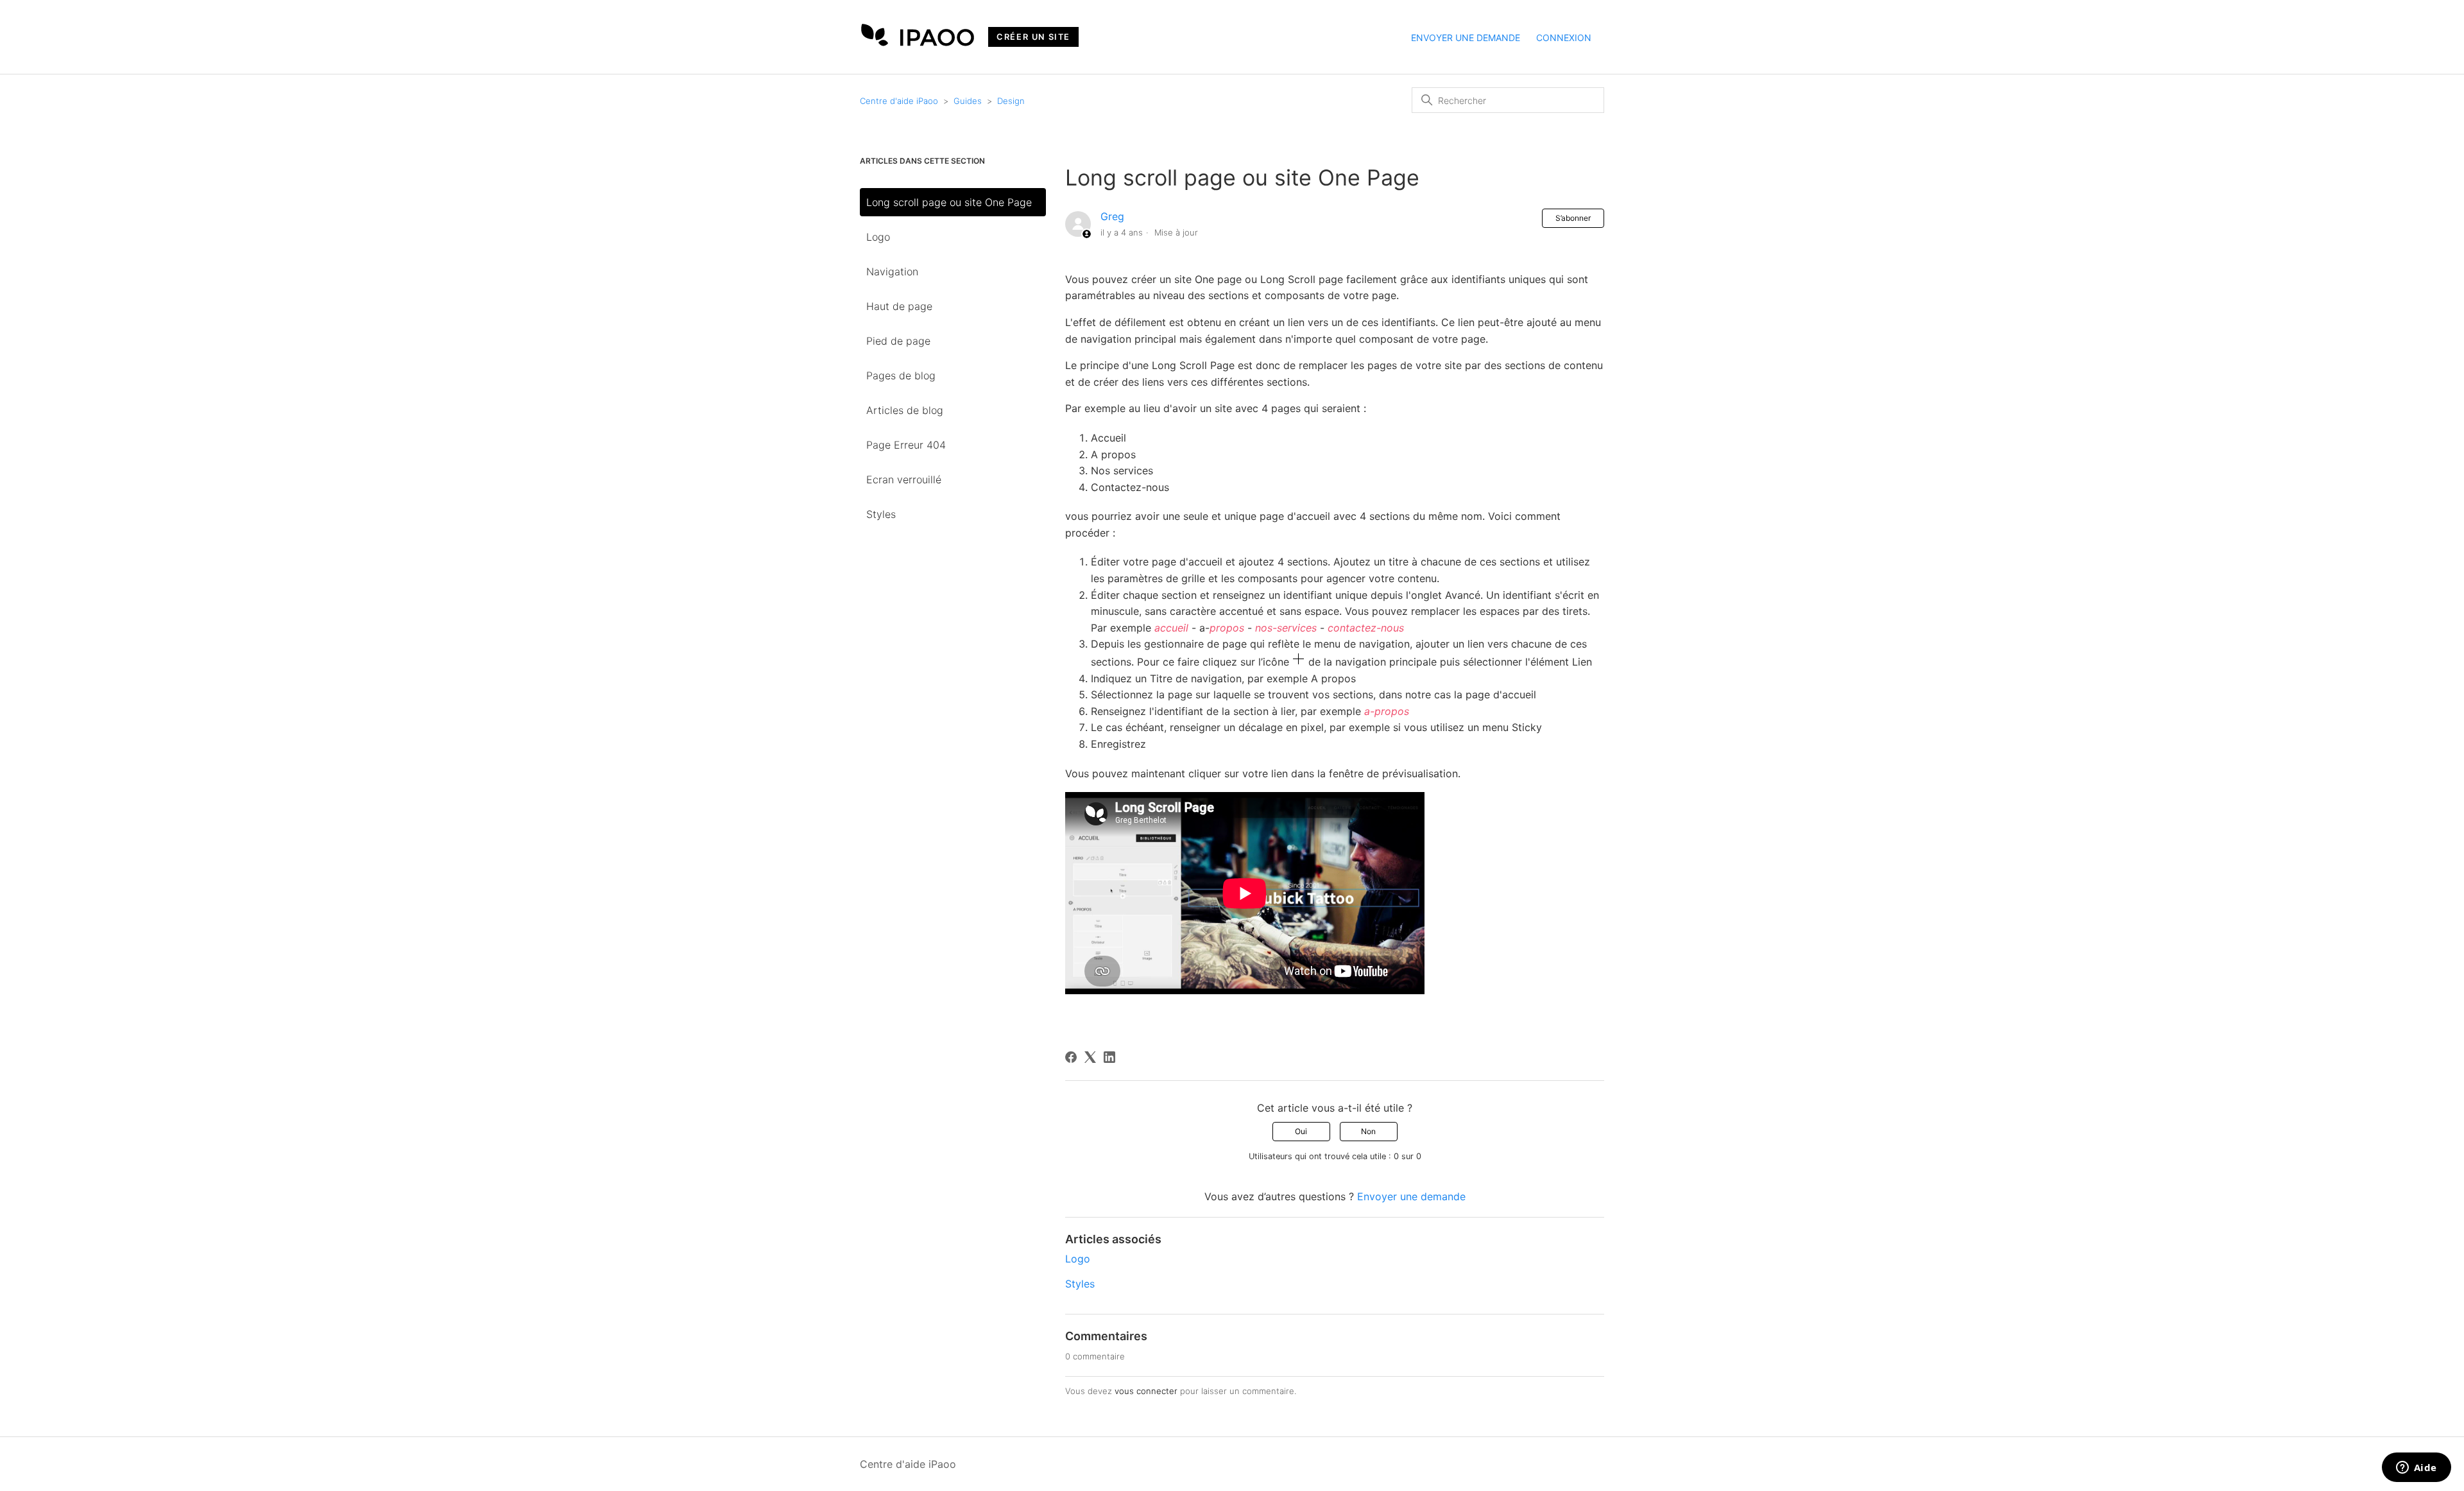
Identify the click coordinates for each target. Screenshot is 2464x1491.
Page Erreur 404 (906, 445)
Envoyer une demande (1466, 38)
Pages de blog (901, 375)
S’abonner (1573, 218)
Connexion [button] (1564, 38)
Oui (1301, 1131)
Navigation (892, 271)
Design (1011, 101)
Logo (878, 237)
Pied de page (898, 341)
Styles (881, 514)
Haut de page (899, 306)
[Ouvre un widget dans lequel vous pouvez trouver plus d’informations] (2416, 1469)
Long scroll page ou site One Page (949, 202)
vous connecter (1146, 1391)
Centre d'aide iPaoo (899, 101)
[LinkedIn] (1109, 1057)
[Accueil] (918, 42)
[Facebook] (1071, 1057)
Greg (1112, 216)
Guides (968, 101)
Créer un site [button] (1033, 37)
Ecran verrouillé (904, 479)
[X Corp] (1090, 1057)
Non (1368, 1131)
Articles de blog (905, 410)
